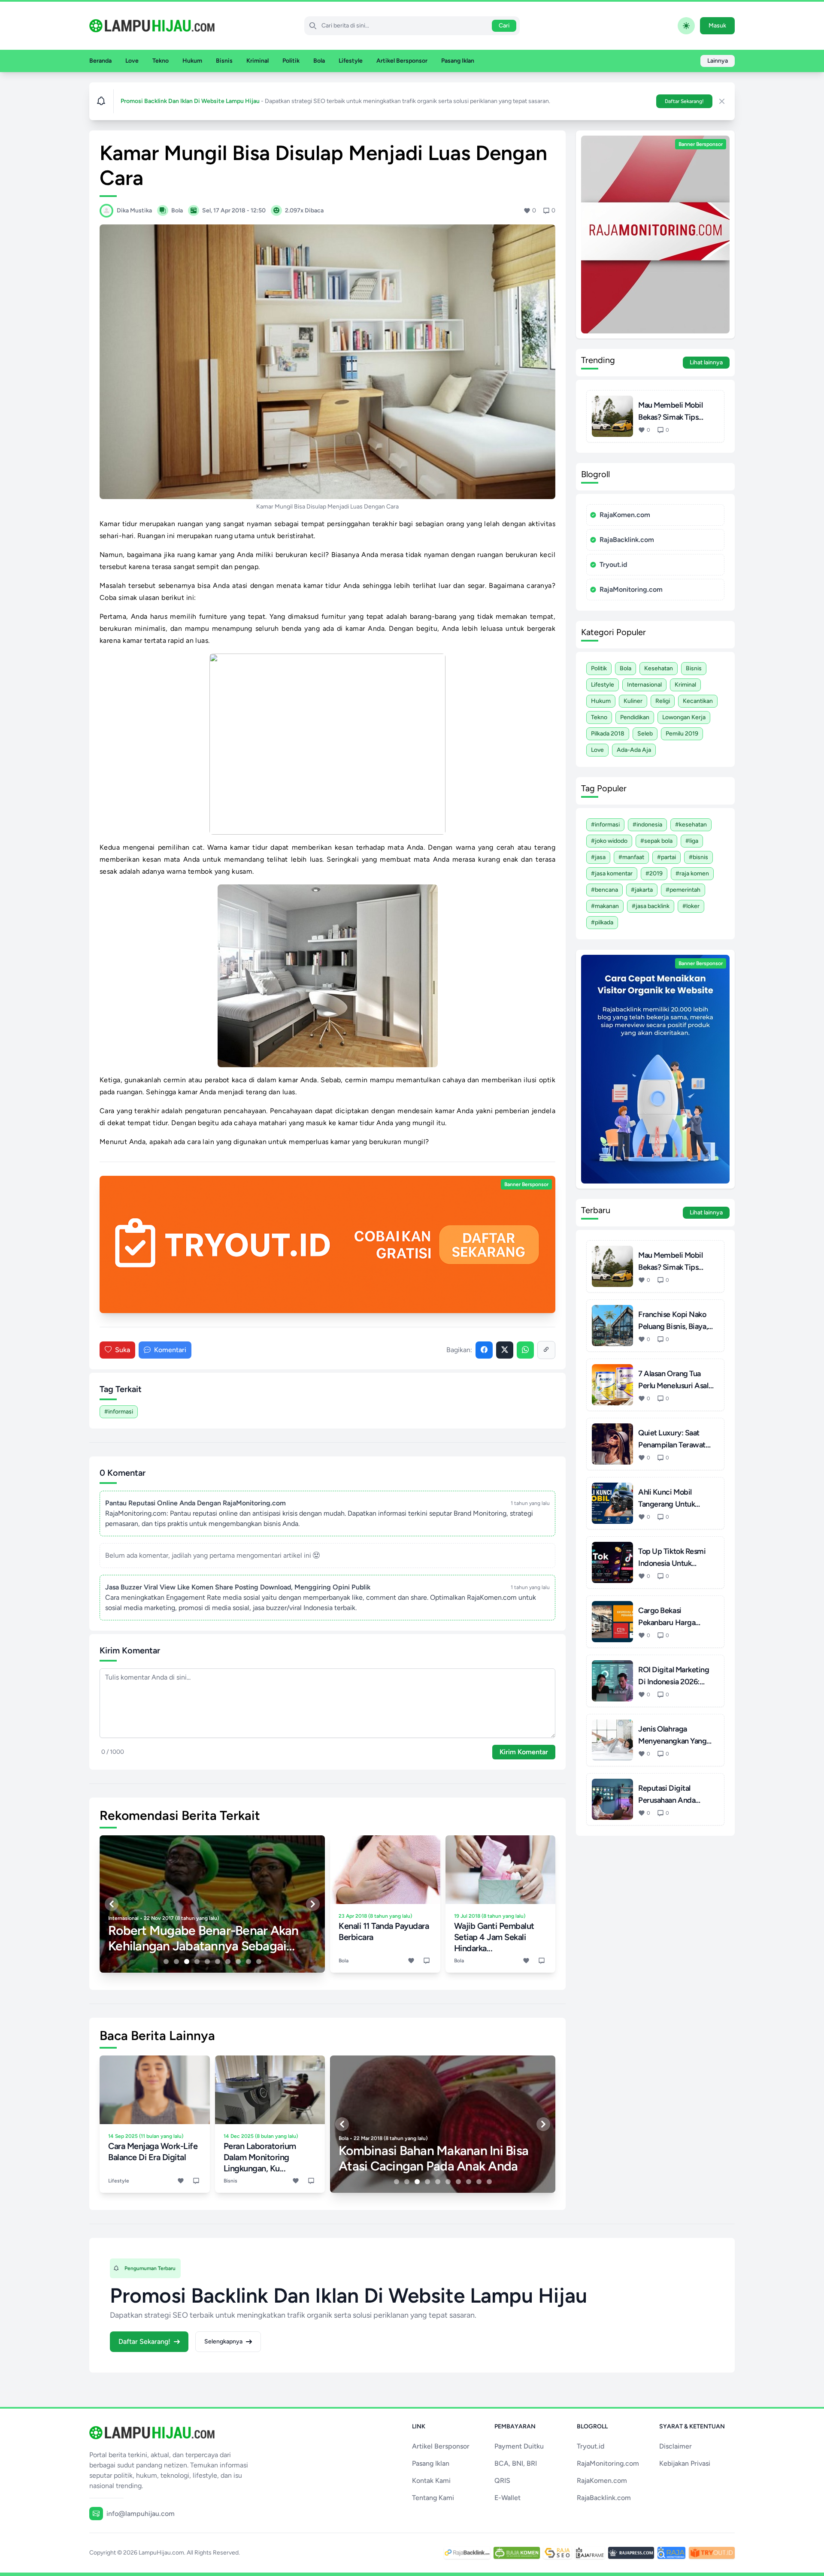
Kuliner (633, 701)
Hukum (192, 61)
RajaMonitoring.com (631, 589)
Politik (291, 61)
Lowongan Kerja (684, 717)
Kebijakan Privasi (685, 2463)
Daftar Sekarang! (684, 101)
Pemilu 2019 (682, 734)
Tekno (161, 61)
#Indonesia (647, 825)
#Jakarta (642, 890)
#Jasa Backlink (651, 906)
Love (132, 61)
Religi (663, 701)
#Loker (691, 906)
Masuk (717, 26)
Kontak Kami (431, 2481)
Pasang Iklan (458, 61)
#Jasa (598, 857)
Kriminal (257, 61)
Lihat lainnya (706, 362)
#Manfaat (631, 857)
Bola (319, 61)
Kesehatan (659, 668)
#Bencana (604, 890)
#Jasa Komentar (612, 873)
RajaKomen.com (625, 515)
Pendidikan (635, 717)
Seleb (645, 734)
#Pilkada (602, 922)
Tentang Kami (433, 2498)
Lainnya (718, 61)
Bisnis (224, 61)
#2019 (654, 873)
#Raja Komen (692, 873)
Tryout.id (613, 565)
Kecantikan (698, 701)
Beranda (100, 61)
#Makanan (605, 906)
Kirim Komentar (524, 1752)
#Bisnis (698, 857)
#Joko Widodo (609, 841)
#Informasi (119, 1412)
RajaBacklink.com (627, 540)
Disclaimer (676, 2446)
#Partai (666, 857)
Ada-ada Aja (634, 750)
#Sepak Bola (656, 841)
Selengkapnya (223, 2341)
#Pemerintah (683, 890)
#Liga (692, 841)
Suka (123, 1350)
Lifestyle (351, 61)
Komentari (170, 1350)
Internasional (644, 685)
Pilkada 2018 (608, 734)
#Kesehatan (691, 825)
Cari (504, 26)
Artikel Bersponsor (402, 61)
